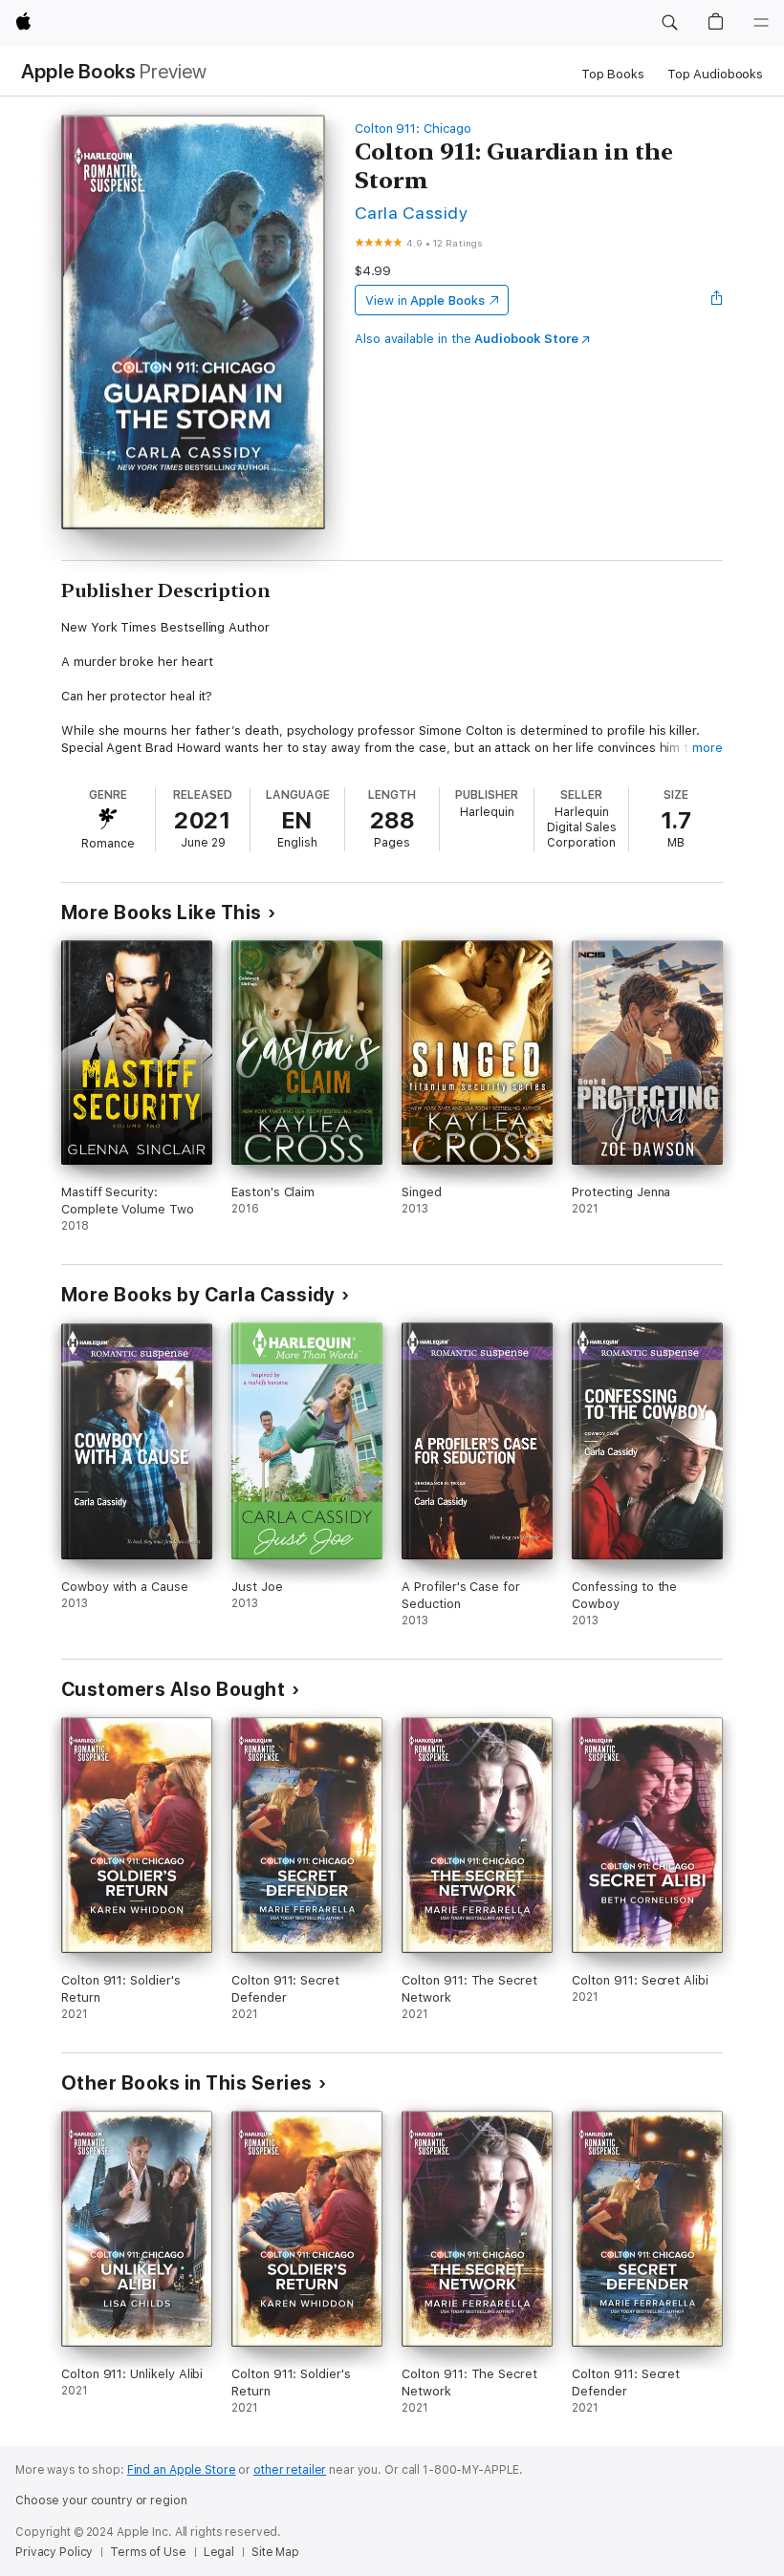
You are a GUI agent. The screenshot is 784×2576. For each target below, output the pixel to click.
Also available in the (467, 339)
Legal (219, 2552)
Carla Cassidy (411, 213)
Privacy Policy (54, 2552)
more (708, 748)
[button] (669, 23)
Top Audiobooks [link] (715, 74)
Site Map (275, 2552)
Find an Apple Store (182, 2470)
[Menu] (761, 23)
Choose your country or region (101, 2501)
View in (425, 301)
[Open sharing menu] (717, 300)
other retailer (290, 2470)
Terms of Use (148, 2552)
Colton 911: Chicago (413, 129)
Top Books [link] (613, 74)
